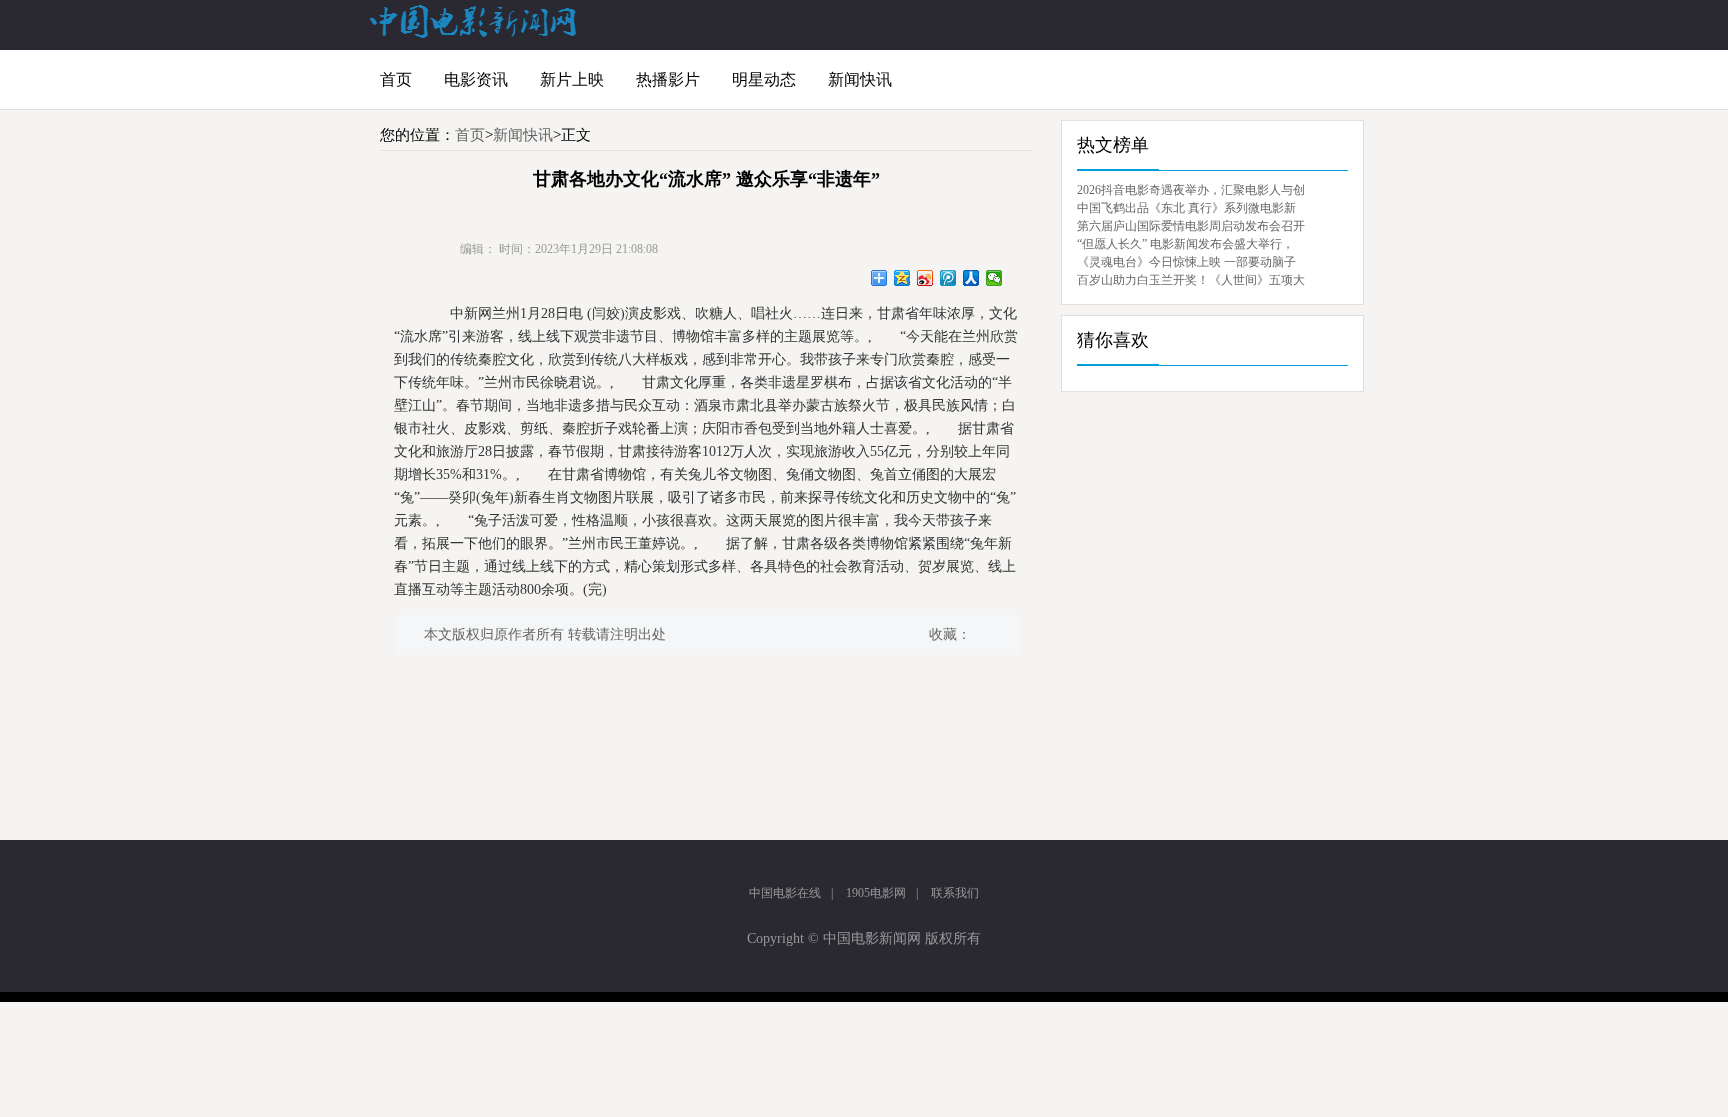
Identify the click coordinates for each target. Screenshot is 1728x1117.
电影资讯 (476, 79)
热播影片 (668, 79)
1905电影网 (876, 893)
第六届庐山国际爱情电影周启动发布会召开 (1191, 226)
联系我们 (955, 893)
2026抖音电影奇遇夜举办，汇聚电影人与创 (1191, 190)
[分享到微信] (994, 278)
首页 (396, 79)
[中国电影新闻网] (474, 34)
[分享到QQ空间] (902, 278)
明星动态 (764, 79)
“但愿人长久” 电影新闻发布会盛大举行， (1185, 244)
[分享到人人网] (971, 278)
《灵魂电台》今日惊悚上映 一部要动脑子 (1186, 262)
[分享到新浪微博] (925, 278)
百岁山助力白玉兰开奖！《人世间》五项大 (1191, 280)
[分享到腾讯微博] (948, 278)
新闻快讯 (860, 79)
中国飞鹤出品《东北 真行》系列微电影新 (1186, 208)
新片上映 (572, 79)
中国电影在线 (785, 893)
